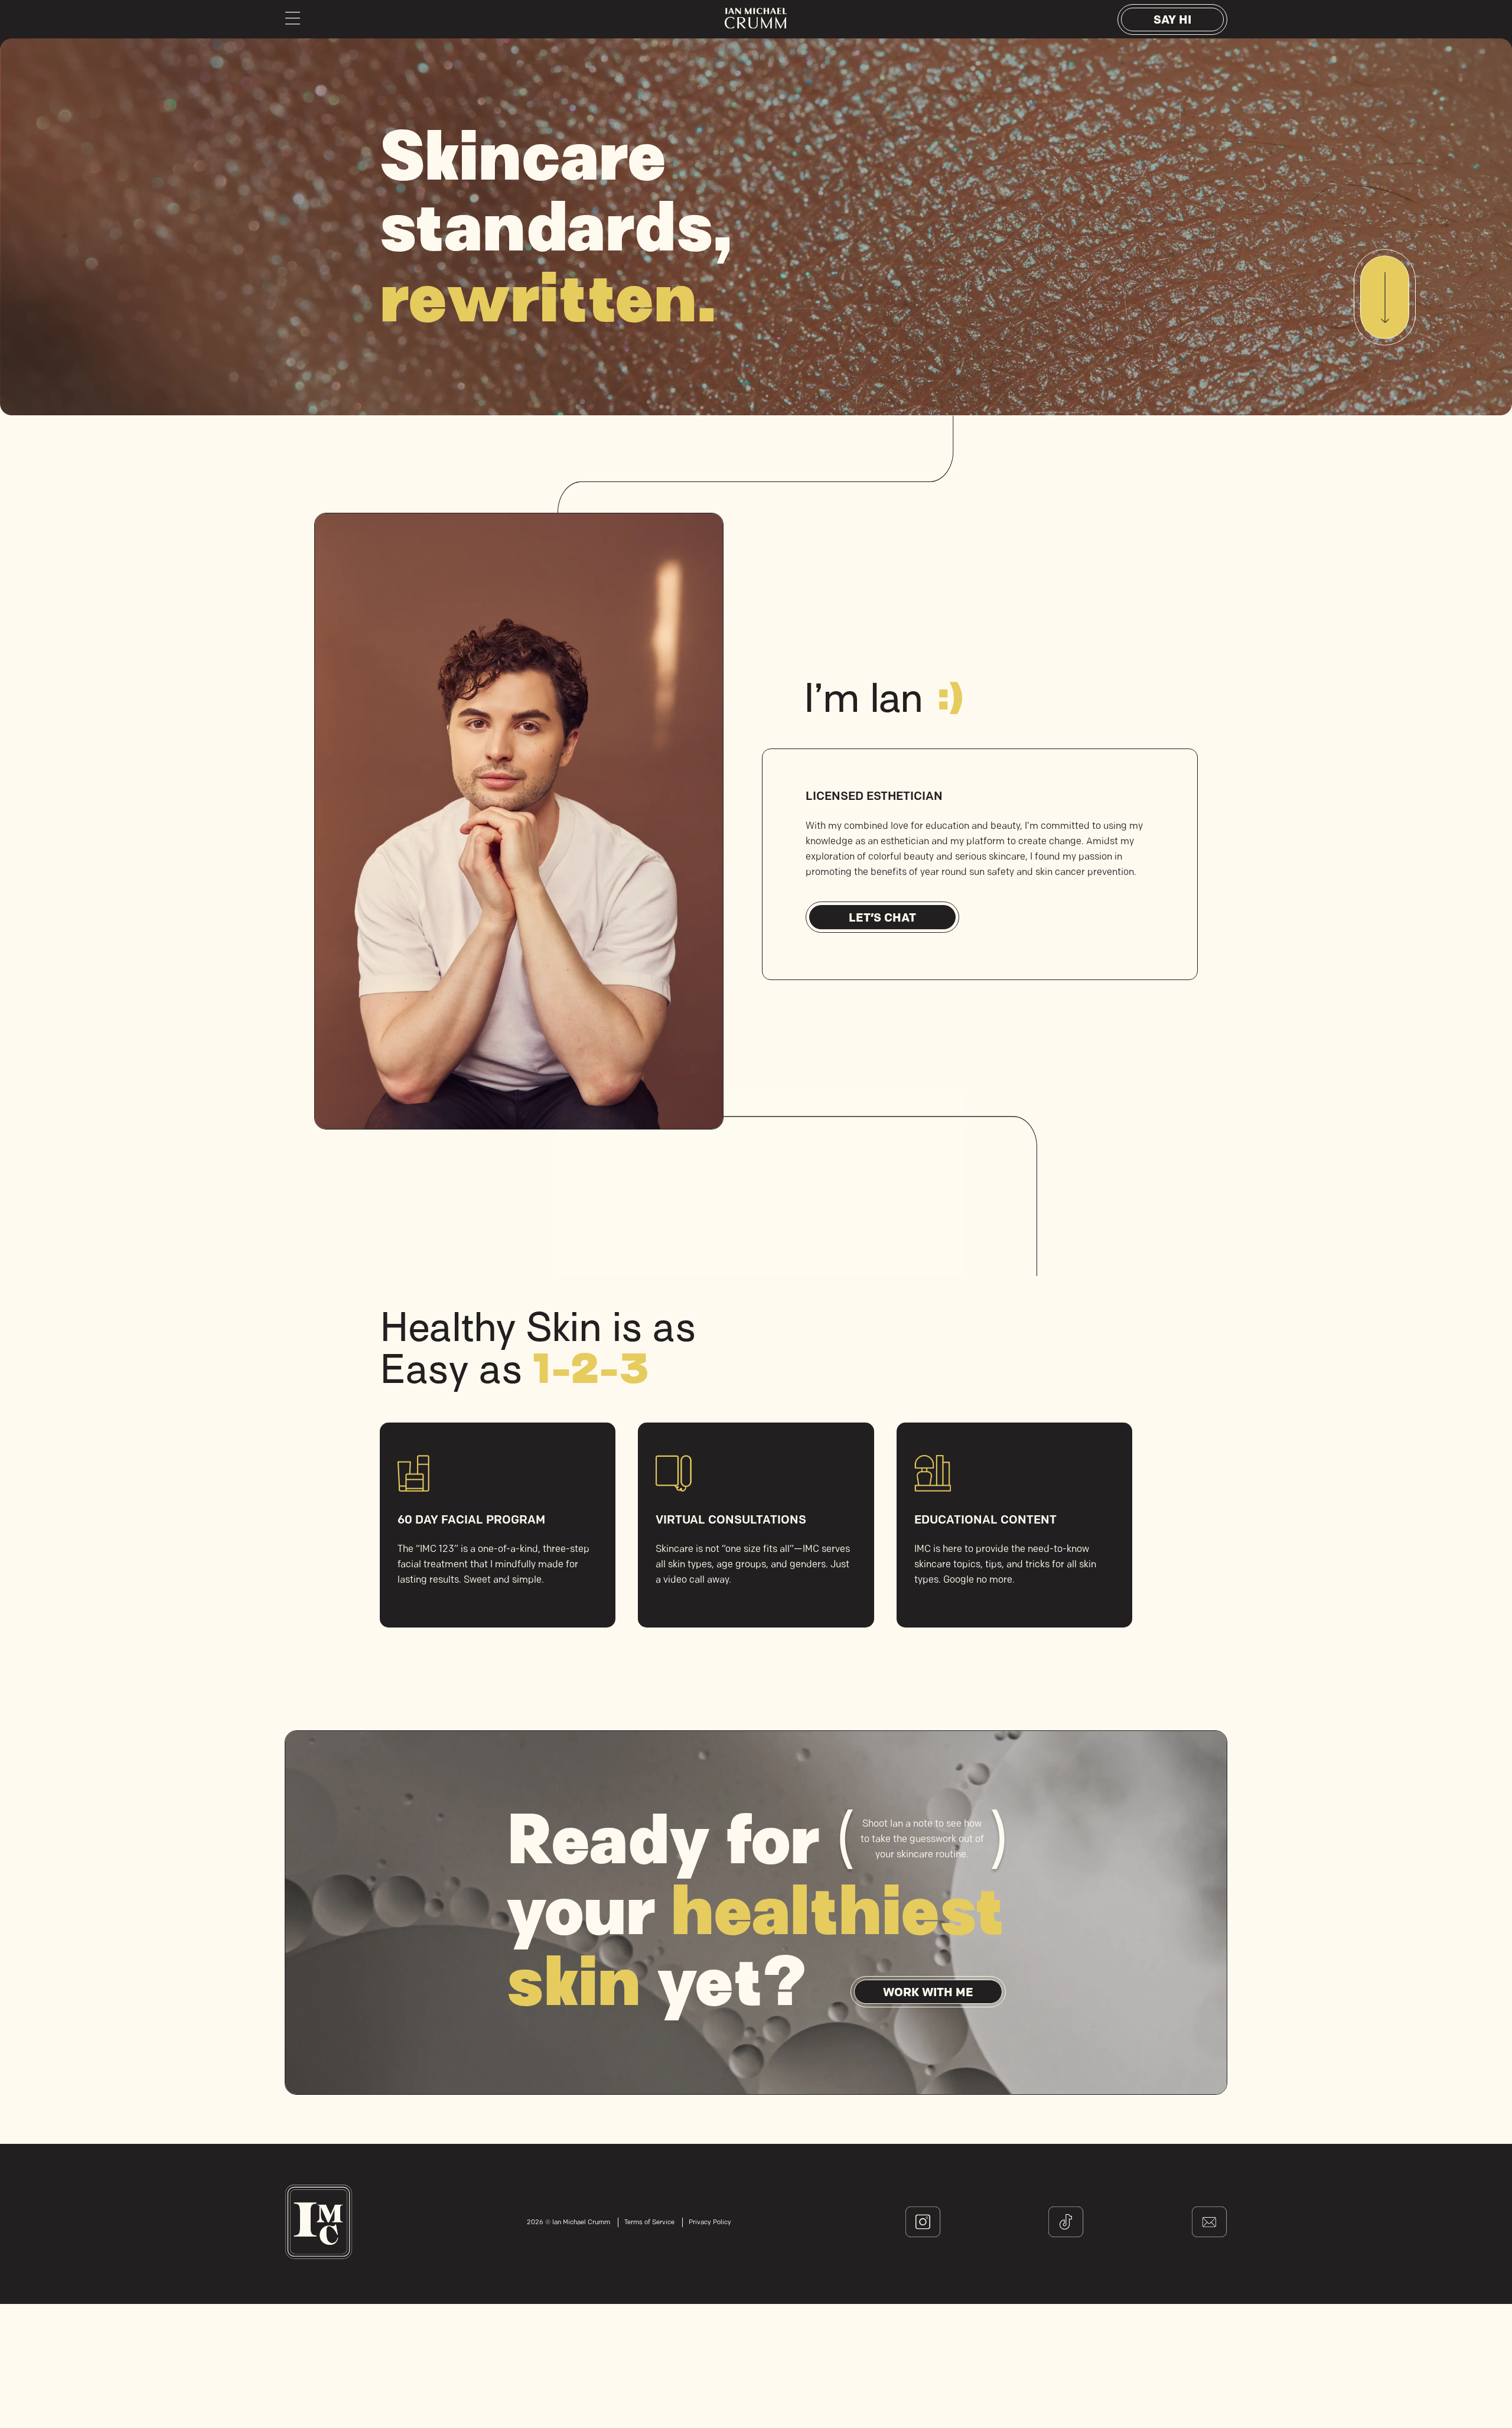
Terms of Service (649, 2223)
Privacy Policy (710, 2223)
